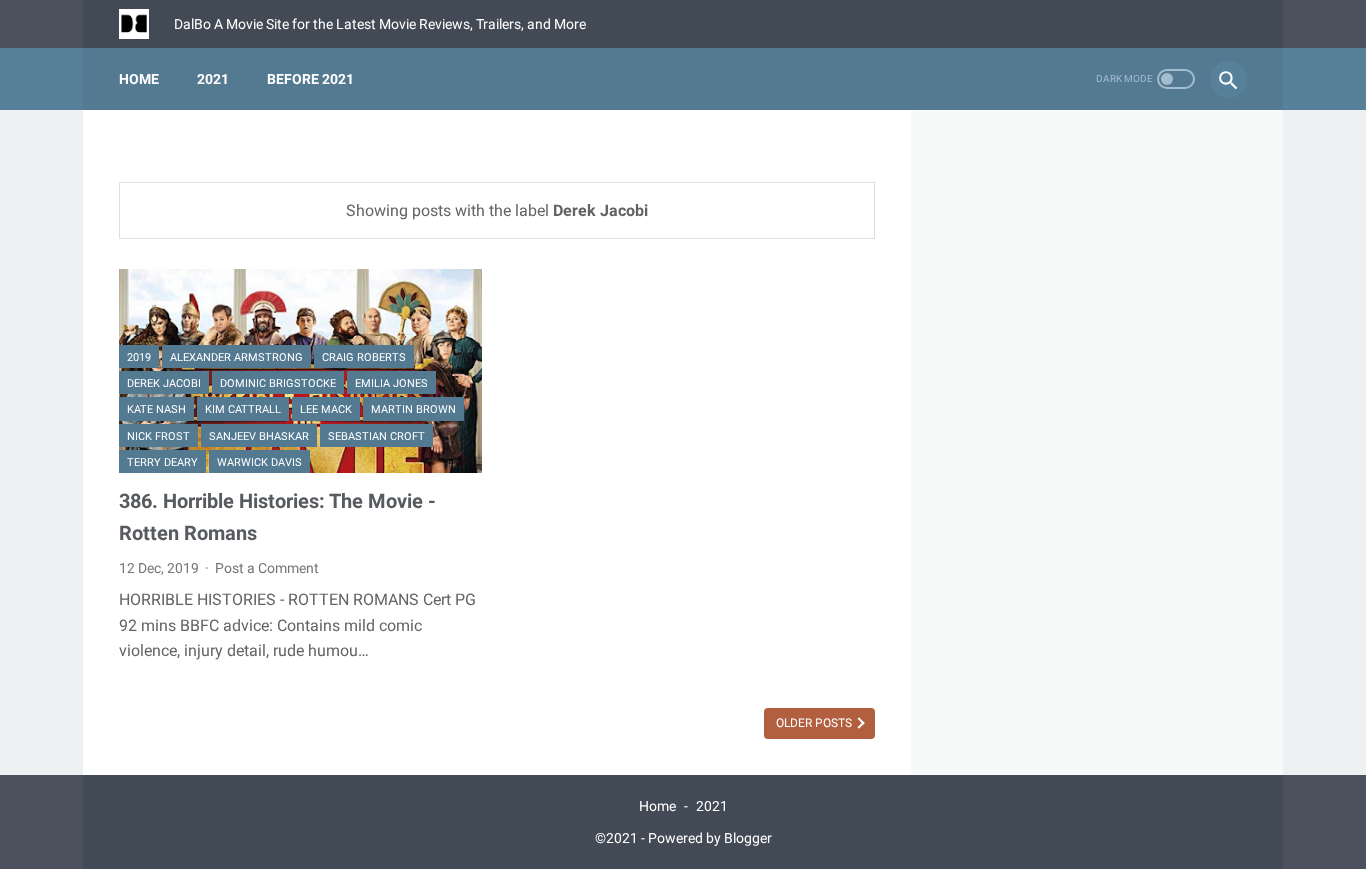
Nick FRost (158, 436)
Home (139, 79)
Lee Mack (326, 409)
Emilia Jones (391, 383)
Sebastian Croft (376, 436)
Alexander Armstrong (236, 357)
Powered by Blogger (710, 838)
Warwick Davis (259, 462)
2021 (213, 79)
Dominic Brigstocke (278, 383)
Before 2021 (310, 79)
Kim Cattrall (243, 409)
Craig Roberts (364, 357)
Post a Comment (267, 568)
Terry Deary (162, 462)
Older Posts (815, 723)
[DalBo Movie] (146, 24)
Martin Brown (413, 409)
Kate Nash (156, 409)
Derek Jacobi (164, 383)
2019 (139, 357)
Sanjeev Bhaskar (259, 436)
